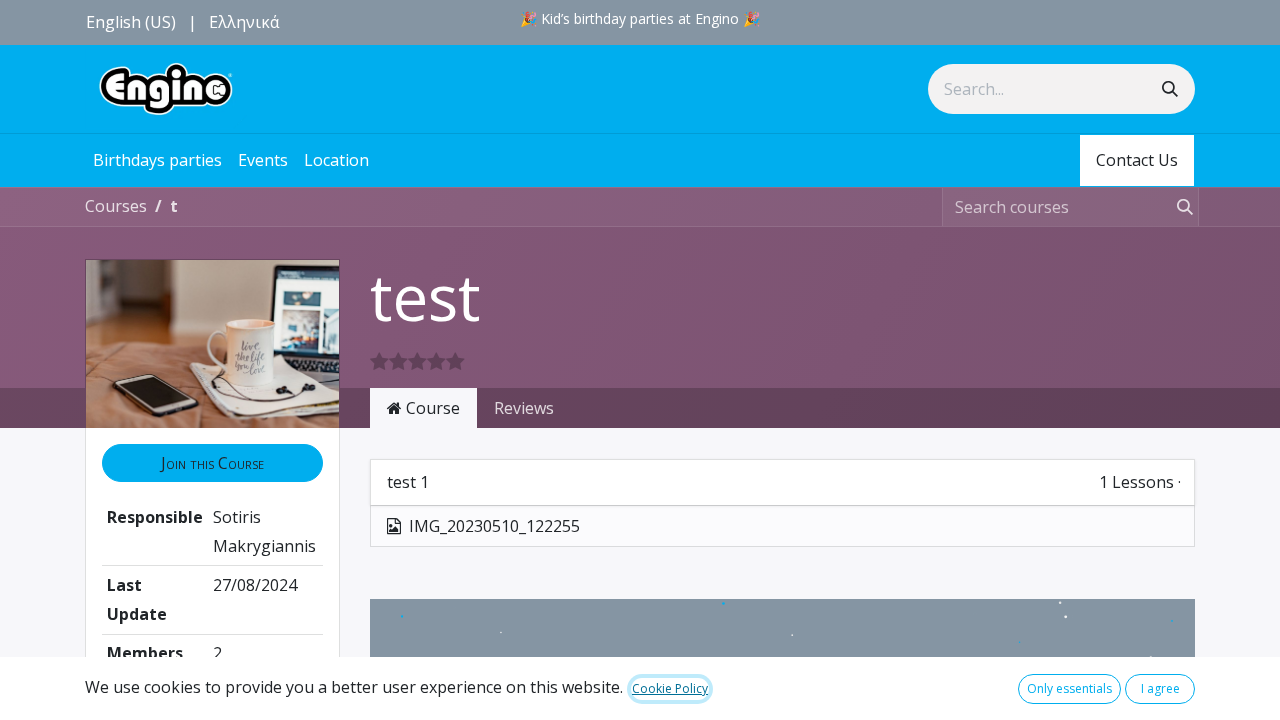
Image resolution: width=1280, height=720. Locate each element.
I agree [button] (1160, 688)
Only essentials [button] (1069, 688)
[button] (212, 463)
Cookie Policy (670, 688)
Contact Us (1137, 160)
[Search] (1170, 89)
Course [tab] (431, 408)
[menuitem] (157, 160)
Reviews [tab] (524, 408)
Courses (116, 206)
